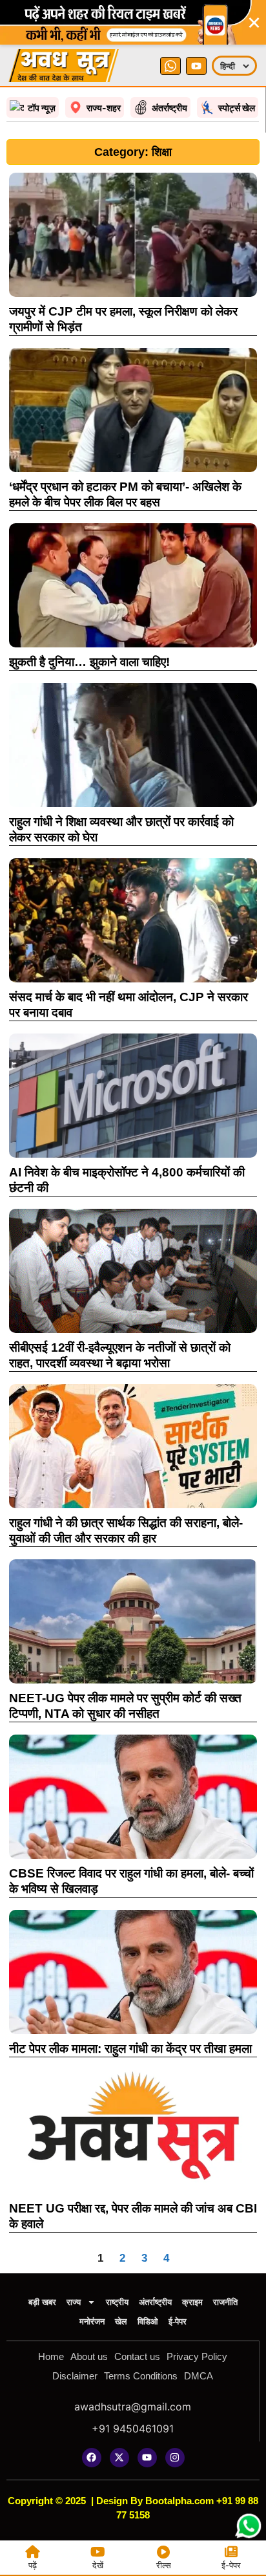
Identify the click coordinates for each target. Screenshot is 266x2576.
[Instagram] (175, 2458)
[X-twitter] (119, 2458)
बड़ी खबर (42, 2302)
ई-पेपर (178, 2322)
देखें (98, 2565)
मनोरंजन (92, 2322)
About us (89, 2356)
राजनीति (225, 2302)
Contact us (137, 2356)
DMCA (199, 2376)
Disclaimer (75, 2376)
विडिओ (148, 2322)
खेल (121, 2322)
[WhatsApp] (170, 66)
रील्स (164, 2565)
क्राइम (192, 2302)
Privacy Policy (197, 2356)
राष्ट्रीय (117, 2302)
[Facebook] (92, 2458)
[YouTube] (196, 66)
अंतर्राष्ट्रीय (155, 2302)
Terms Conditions (141, 2376)
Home (51, 2356)
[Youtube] (147, 2458)
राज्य (74, 2302)
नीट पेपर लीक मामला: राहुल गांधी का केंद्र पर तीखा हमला (130, 2049)
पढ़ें (33, 2565)
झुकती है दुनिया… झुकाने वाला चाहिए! (89, 662)
